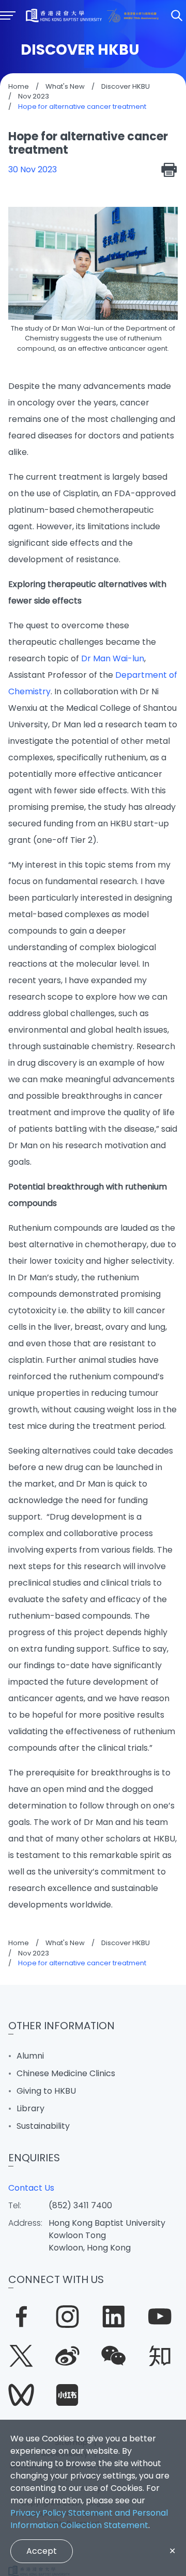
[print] (169, 170)
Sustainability (43, 2126)
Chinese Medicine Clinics (66, 2073)
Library (30, 2108)
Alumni (30, 2056)
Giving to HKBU (46, 2091)
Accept (42, 2551)
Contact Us (31, 2188)
